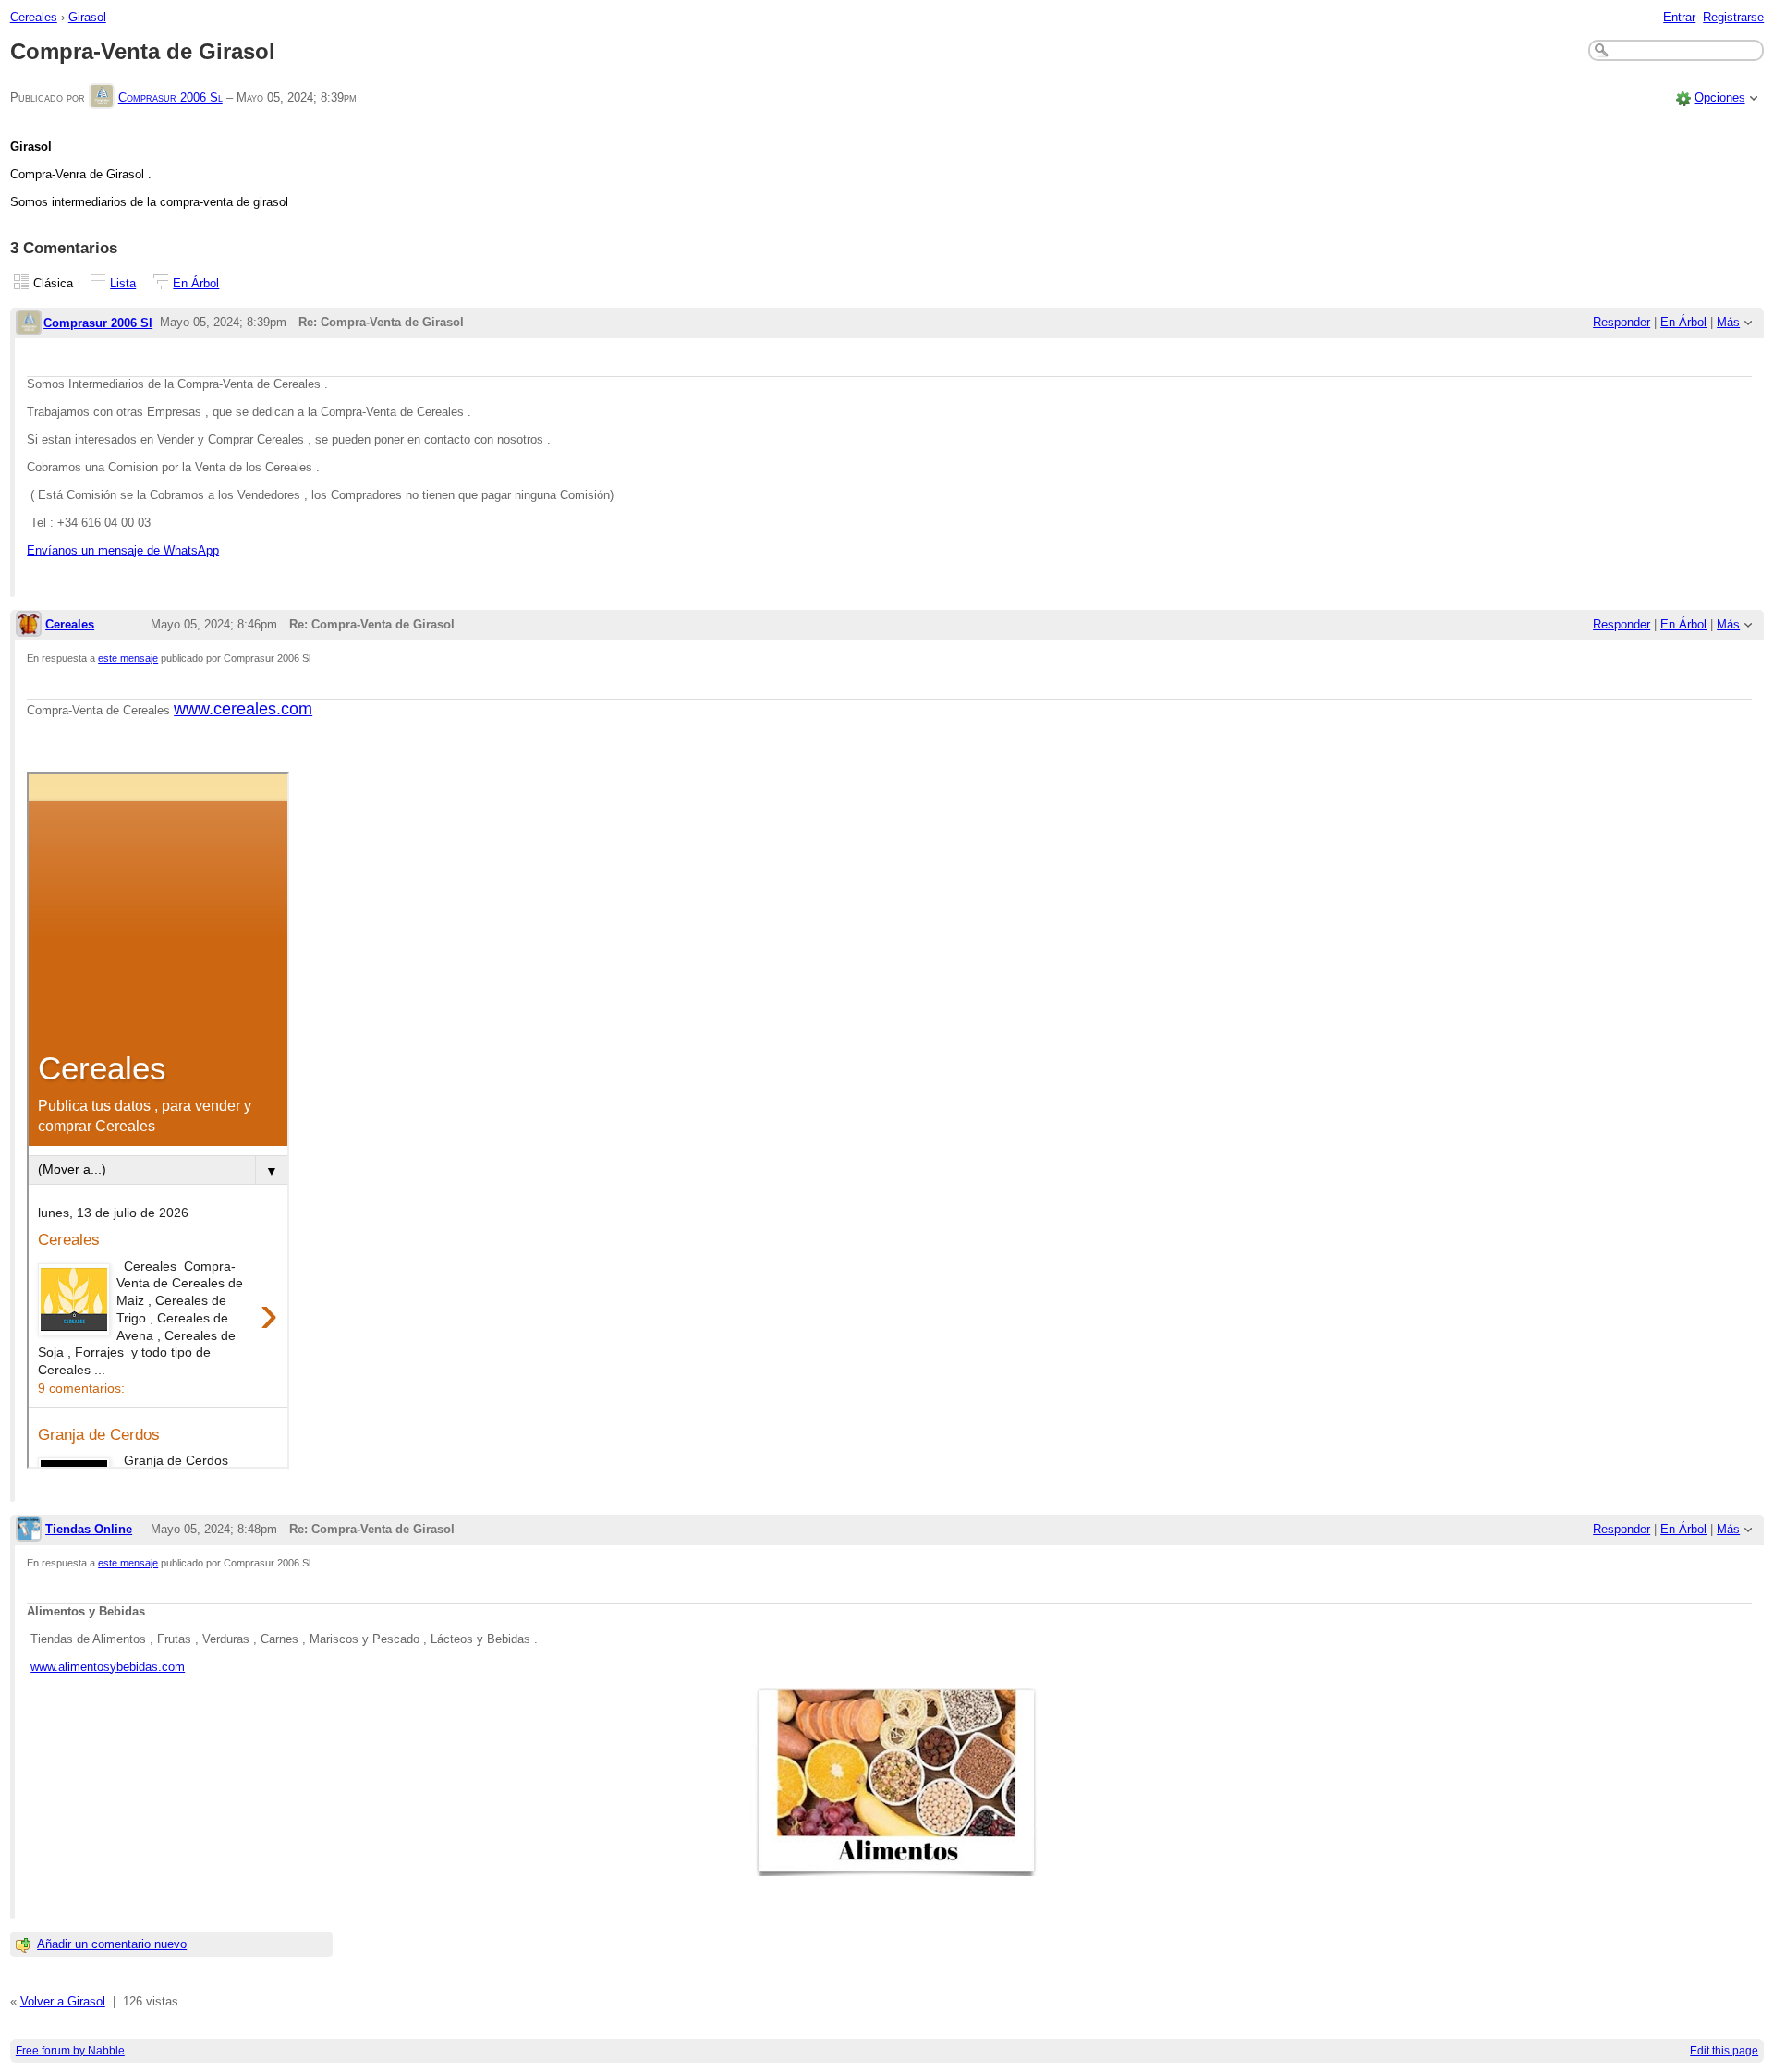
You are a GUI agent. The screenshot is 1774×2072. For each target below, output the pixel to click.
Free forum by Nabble (70, 2051)
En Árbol (196, 283)
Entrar (1679, 17)
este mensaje (128, 658)
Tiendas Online (89, 1529)
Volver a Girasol (63, 2001)
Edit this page (1724, 2051)
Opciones (1720, 98)
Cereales (34, 17)
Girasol (87, 17)
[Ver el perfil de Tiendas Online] (29, 1530)
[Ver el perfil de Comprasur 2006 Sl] (102, 98)
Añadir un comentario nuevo (112, 1944)
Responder (1622, 322)
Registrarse (1733, 17)
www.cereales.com (243, 709)
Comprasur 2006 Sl (170, 98)
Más (1728, 322)
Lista (123, 283)
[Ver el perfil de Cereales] (29, 625)
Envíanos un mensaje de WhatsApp (123, 550)
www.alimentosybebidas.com (108, 1667)
